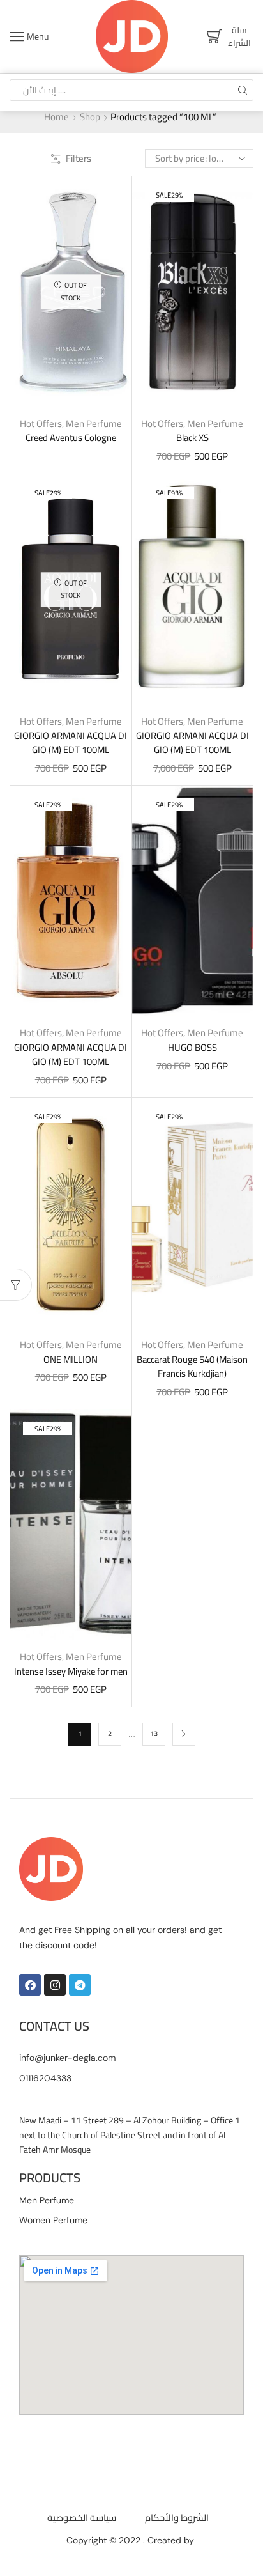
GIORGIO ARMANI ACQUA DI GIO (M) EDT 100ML (71, 743)
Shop (90, 117)
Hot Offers (41, 423)
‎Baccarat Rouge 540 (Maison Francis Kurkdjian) (192, 1367)
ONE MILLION (71, 1360)
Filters (79, 158)
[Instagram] (55, 1985)
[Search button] (243, 90)
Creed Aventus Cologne (71, 438)
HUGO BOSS (192, 1048)
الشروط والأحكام (177, 2518)
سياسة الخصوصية (82, 2518)
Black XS (192, 438)
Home (56, 117)
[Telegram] (80, 1985)
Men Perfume (94, 423)
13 (154, 1734)
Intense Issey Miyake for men (71, 1672)
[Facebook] (30, 1985)
